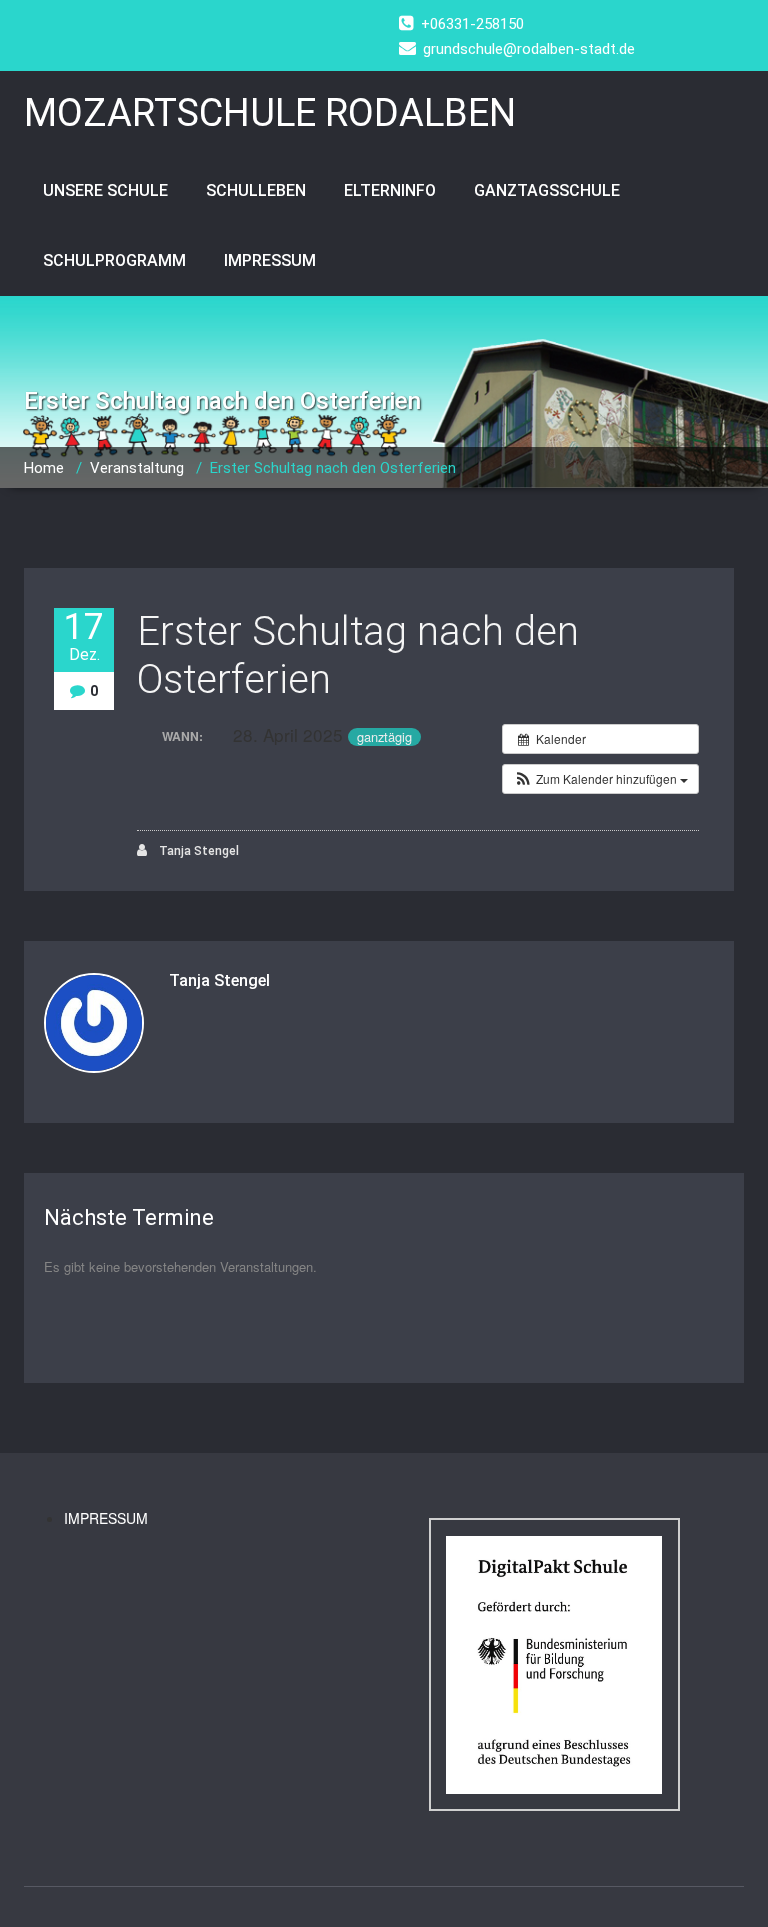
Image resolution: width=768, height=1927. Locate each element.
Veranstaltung (137, 468)
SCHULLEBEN (256, 190)
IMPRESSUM (270, 260)
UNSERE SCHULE (105, 190)
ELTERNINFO (390, 190)
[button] (600, 779)
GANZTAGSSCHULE (547, 190)
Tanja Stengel (197, 851)
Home (44, 468)
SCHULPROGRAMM (114, 260)
